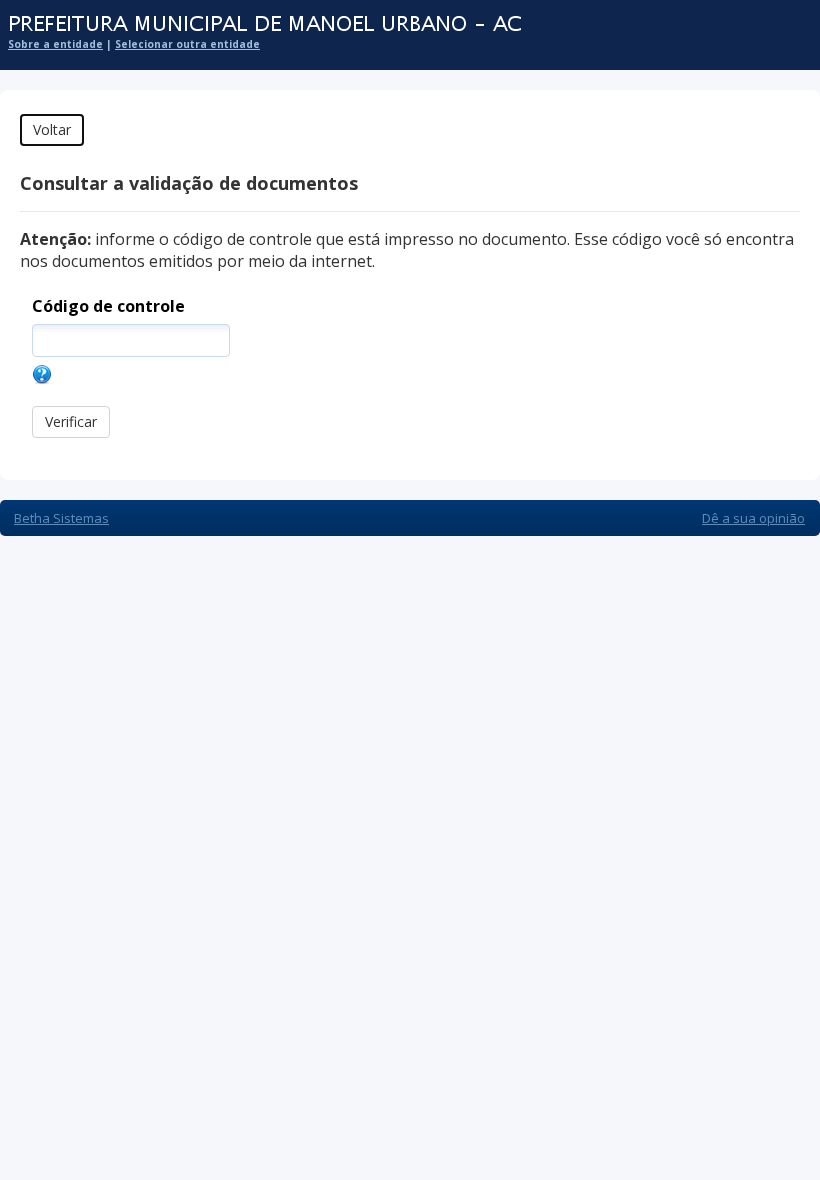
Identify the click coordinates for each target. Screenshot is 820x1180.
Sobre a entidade (55, 44)
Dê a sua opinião (753, 518)
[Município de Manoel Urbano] (400, 24)
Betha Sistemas (61, 518)
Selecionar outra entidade (187, 44)
